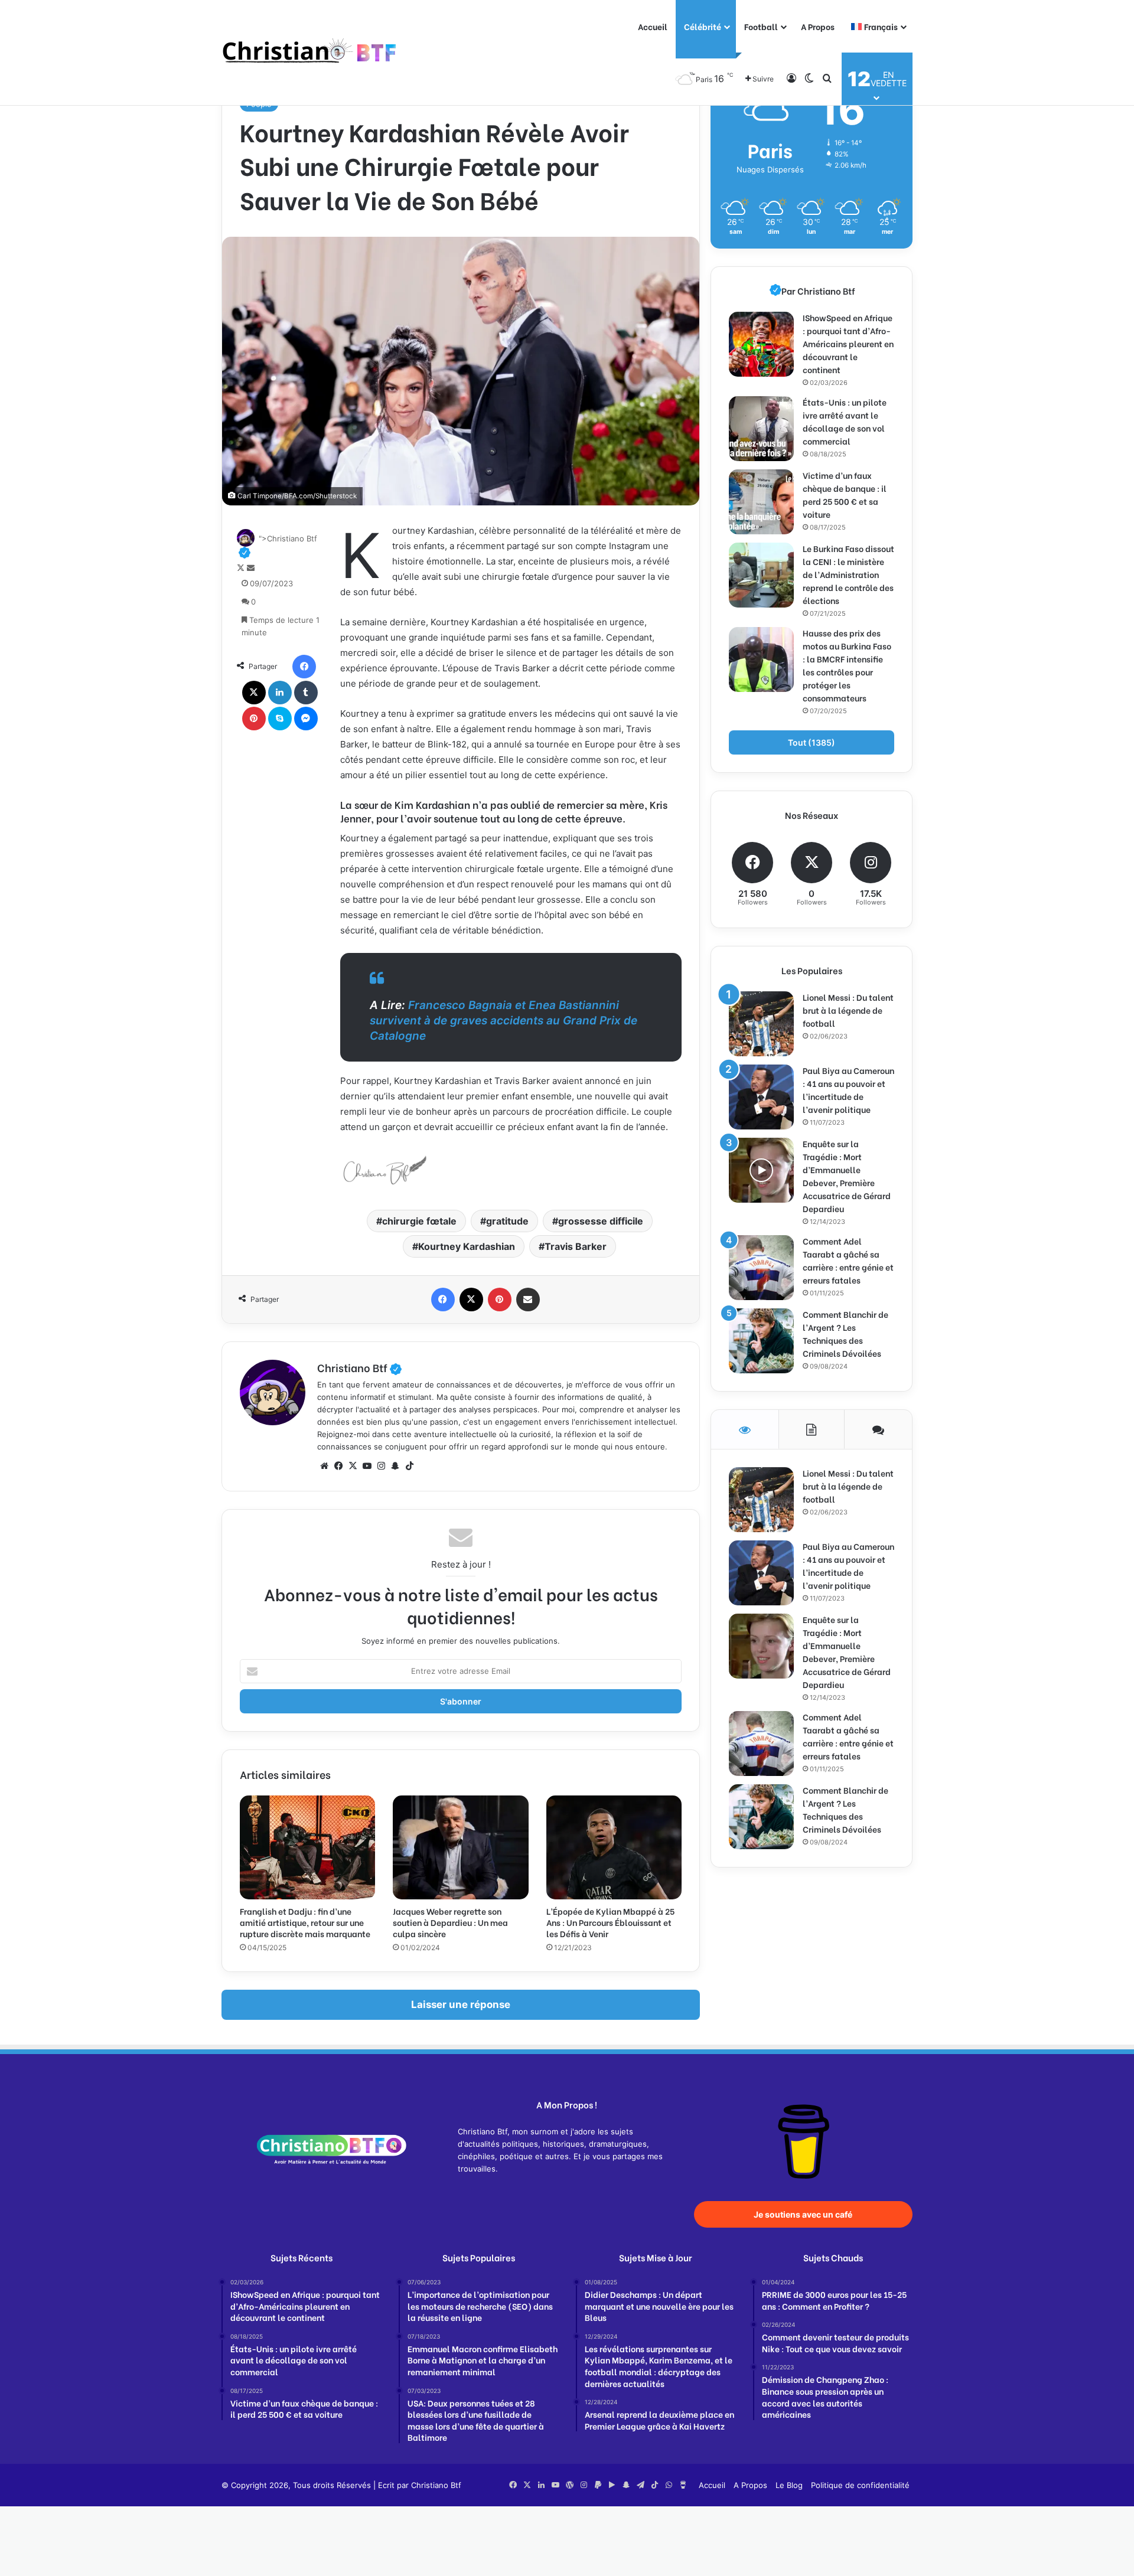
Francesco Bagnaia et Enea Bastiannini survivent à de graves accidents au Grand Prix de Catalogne (504, 1021)
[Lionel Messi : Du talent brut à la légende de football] (761, 1024)
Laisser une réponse (461, 2004)
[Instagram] (381, 1466)
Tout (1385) (812, 742)
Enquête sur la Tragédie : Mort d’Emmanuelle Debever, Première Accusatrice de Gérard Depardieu (847, 1176)
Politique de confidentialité (860, 2485)
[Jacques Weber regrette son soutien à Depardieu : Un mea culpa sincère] (460, 1847)
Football (761, 26)
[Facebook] (304, 667)
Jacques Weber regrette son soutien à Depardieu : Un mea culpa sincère (450, 1922)
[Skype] (280, 719)
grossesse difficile (601, 1221)
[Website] (324, 1466)
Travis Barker (576, 1246)
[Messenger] (306, 719)
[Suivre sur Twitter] (242, 568)
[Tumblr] (306, 693)
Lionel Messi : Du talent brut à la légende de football (848, 1010)
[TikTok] (409, 1466)
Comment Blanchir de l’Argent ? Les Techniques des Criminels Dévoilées (845, 1333)
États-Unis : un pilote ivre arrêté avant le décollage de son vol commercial (845, 421)
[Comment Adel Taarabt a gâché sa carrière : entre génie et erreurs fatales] (761, 1268)
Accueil (653, 26)
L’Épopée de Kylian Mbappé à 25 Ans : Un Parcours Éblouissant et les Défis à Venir (610, 1922)
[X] (254, 693)
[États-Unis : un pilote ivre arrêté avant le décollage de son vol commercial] (761, 429)
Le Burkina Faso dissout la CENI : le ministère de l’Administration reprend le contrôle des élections (848, 574)
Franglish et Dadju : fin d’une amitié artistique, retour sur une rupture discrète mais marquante (305, 1922)
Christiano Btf (359, 1367)
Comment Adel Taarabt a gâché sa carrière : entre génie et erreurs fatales (848, 1260)
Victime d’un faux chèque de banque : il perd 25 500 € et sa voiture (845, 494)
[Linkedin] (280, 693)
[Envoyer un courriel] (251, 568)
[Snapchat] (395, 1466)
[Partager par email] (528, 1300)
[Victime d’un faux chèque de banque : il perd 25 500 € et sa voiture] (761, 502)
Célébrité (703, 26)
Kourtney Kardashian (467, 1246)
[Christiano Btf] (310, 53)
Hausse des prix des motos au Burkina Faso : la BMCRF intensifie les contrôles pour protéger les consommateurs (847, 665)
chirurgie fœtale (419, 1221)
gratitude (507, 1221)
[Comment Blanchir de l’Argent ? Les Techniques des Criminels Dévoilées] (761, 1341)
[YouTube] (367, 1466)
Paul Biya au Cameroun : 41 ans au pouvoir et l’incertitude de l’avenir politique (848, 1090)
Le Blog (789, 2485)
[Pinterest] (254, 719)
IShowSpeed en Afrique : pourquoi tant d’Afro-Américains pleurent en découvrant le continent (848, 343)
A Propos (818, 26)
